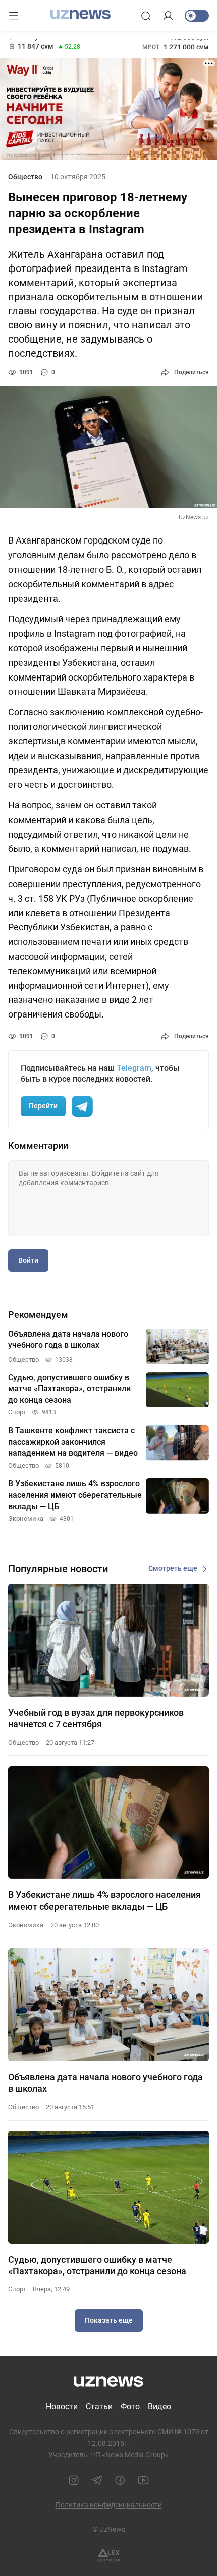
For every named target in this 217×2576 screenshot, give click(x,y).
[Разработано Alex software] (109, 2555)
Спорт (17, 2289)
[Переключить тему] (197, 16)
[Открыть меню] (14, 16)
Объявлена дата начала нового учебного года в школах (105, 2083)
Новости (62, 2406)
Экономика (26, 1925)
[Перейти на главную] (80, 15)
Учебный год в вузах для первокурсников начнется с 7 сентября (96, 1718)
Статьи (99, 2406)
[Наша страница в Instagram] (74, 2480)
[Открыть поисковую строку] (146, 16)
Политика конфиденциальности (109, 2505)
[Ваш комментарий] (108, 1198)
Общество (25, 177)
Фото (130, 2406)
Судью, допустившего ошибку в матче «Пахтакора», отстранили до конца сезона (97, 2265)
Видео (159, 2406)
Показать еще (109, 2320)
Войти (28, 1260)
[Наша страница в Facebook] (120, 2480)
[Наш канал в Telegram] (97, 2480)
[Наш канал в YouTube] (143, 2480)
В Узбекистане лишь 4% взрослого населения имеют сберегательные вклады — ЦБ (104, 1901)
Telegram (134, 1068)
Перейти (43, 1106)
